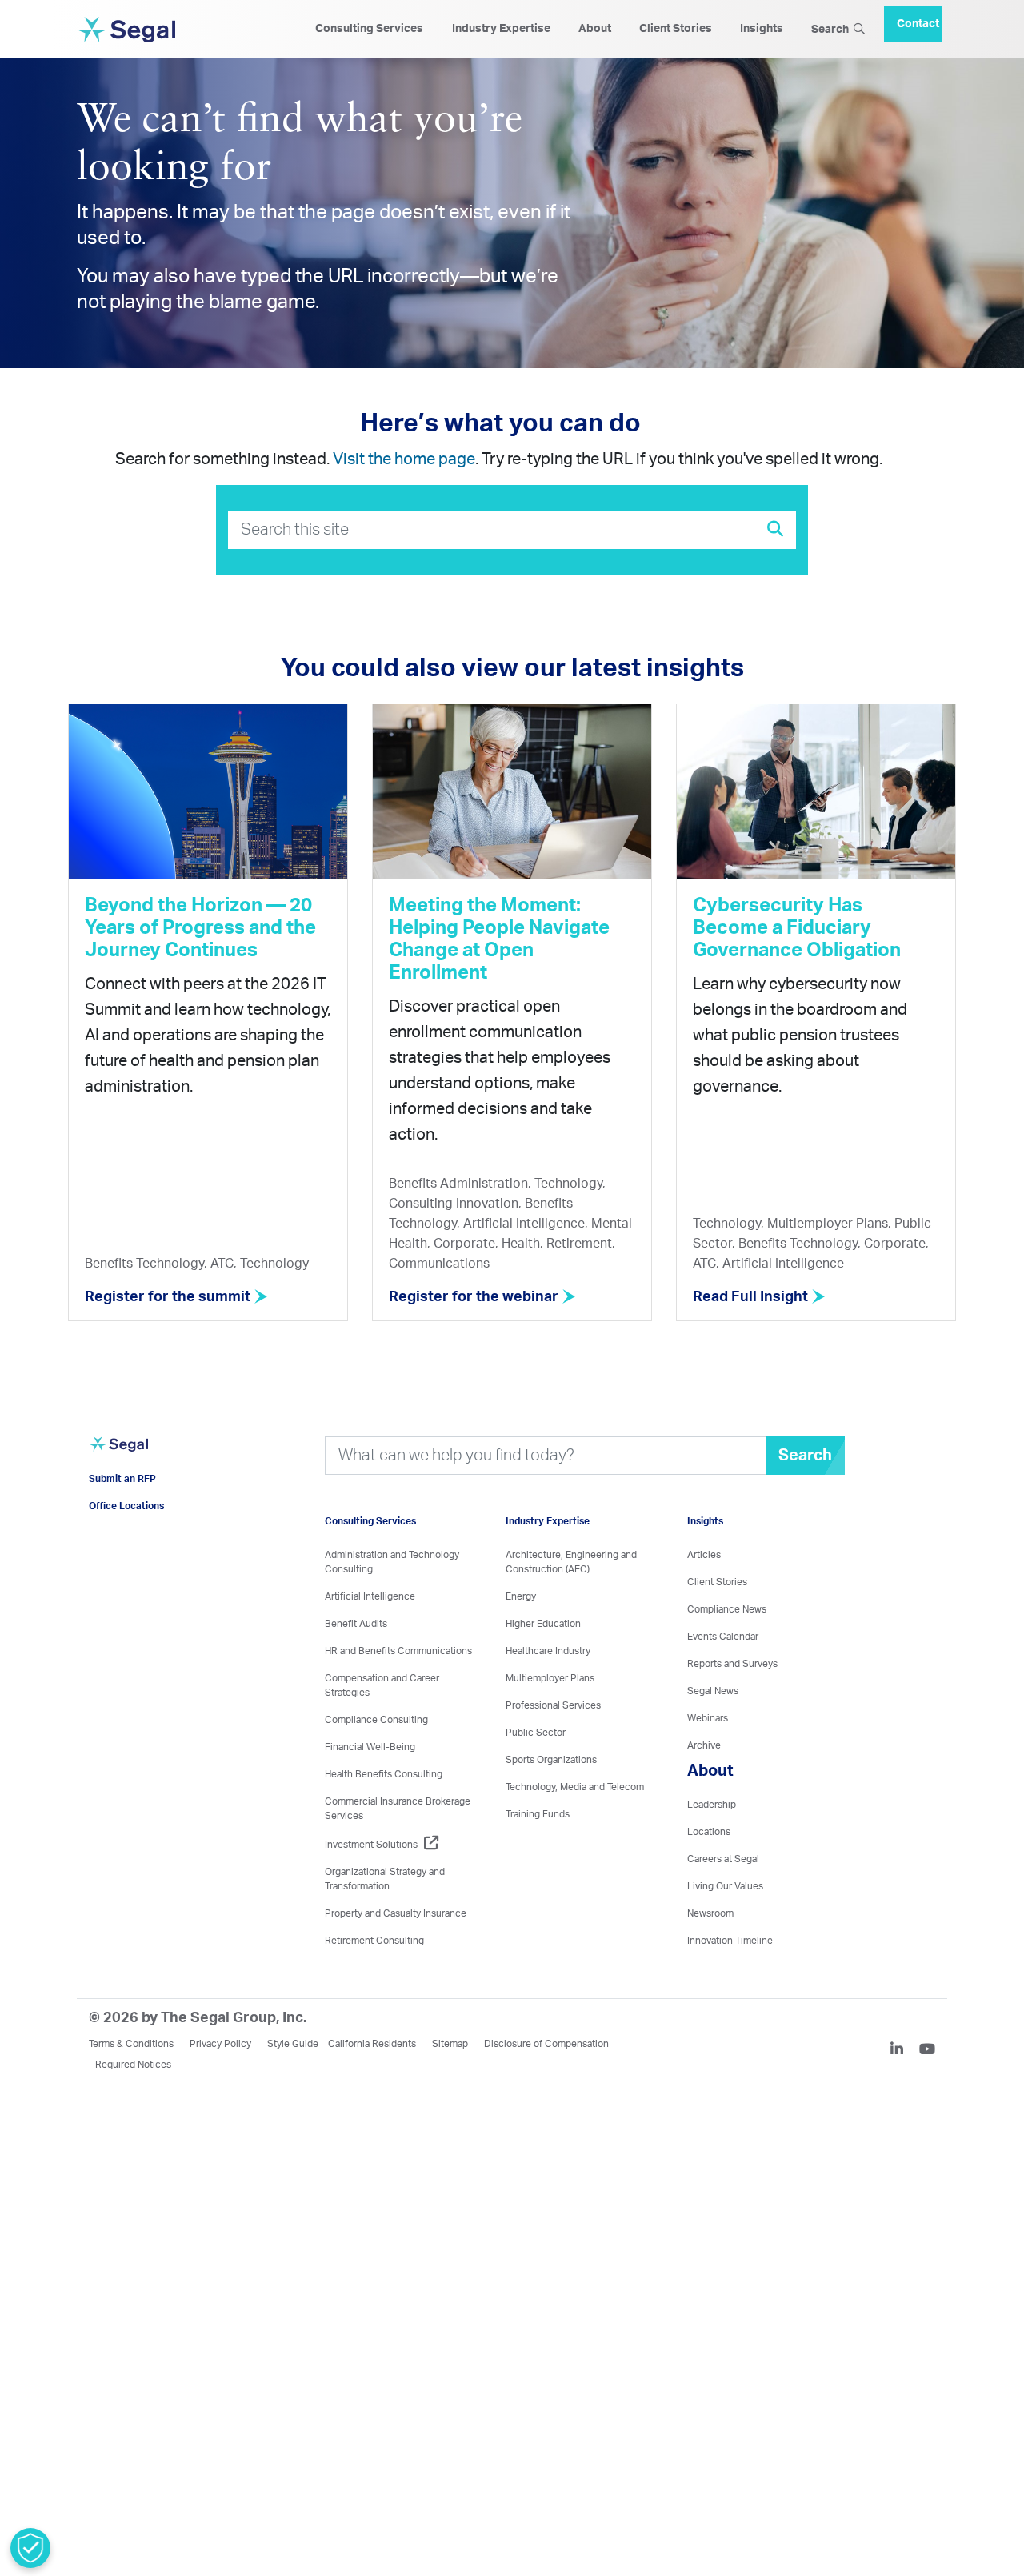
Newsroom (710, 1913)
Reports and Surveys (732, 1664)
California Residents (372, 2044)
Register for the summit (169, 1297)
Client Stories (676, 29)
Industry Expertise (501, 29)
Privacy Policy (220, 2044)
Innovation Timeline (730, 1941)
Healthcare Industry (548, 1651)
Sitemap (450, 2044)
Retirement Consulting (374, 1941)
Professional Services (553, 1705)
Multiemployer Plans (550, 1678)
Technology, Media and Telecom (575, 1787)
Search (832, 30)
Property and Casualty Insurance (396, 1913)
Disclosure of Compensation (546, 2044)
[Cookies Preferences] (30, 2548)
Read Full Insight (752, 1297)
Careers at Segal (723, 1859)
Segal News (713, 1691)
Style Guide (293, 2044)
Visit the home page (404, 459)
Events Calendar (723, 1637)
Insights (762, 29)
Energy (521, 1596)
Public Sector (536, 1733)
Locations (709, 1832)
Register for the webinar (475, 1297)
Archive (704, 1745)
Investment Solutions (371, 1845)
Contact (918, 18)
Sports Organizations (551, 1760)
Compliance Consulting (376, 1720)
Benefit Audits (356, 1624)
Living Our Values (725, 1886)
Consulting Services (369, 29)
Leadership (712, 1805)
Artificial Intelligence (370, 1596)
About (595, 29)
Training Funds (538, 1814)
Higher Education (543, 1624)
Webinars (708, 1718)
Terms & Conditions (131, 2044)
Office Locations (126, 1530)
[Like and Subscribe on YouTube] (927, 2051)
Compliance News (727, 1609)
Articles (704, 1555)
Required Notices (133, 2065)
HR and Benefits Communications (398, 1651)
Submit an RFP (122, 1503)
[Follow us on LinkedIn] (903, 2051)
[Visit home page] (118, 1464)
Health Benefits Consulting (384, 1774)
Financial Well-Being (370, 1747)
